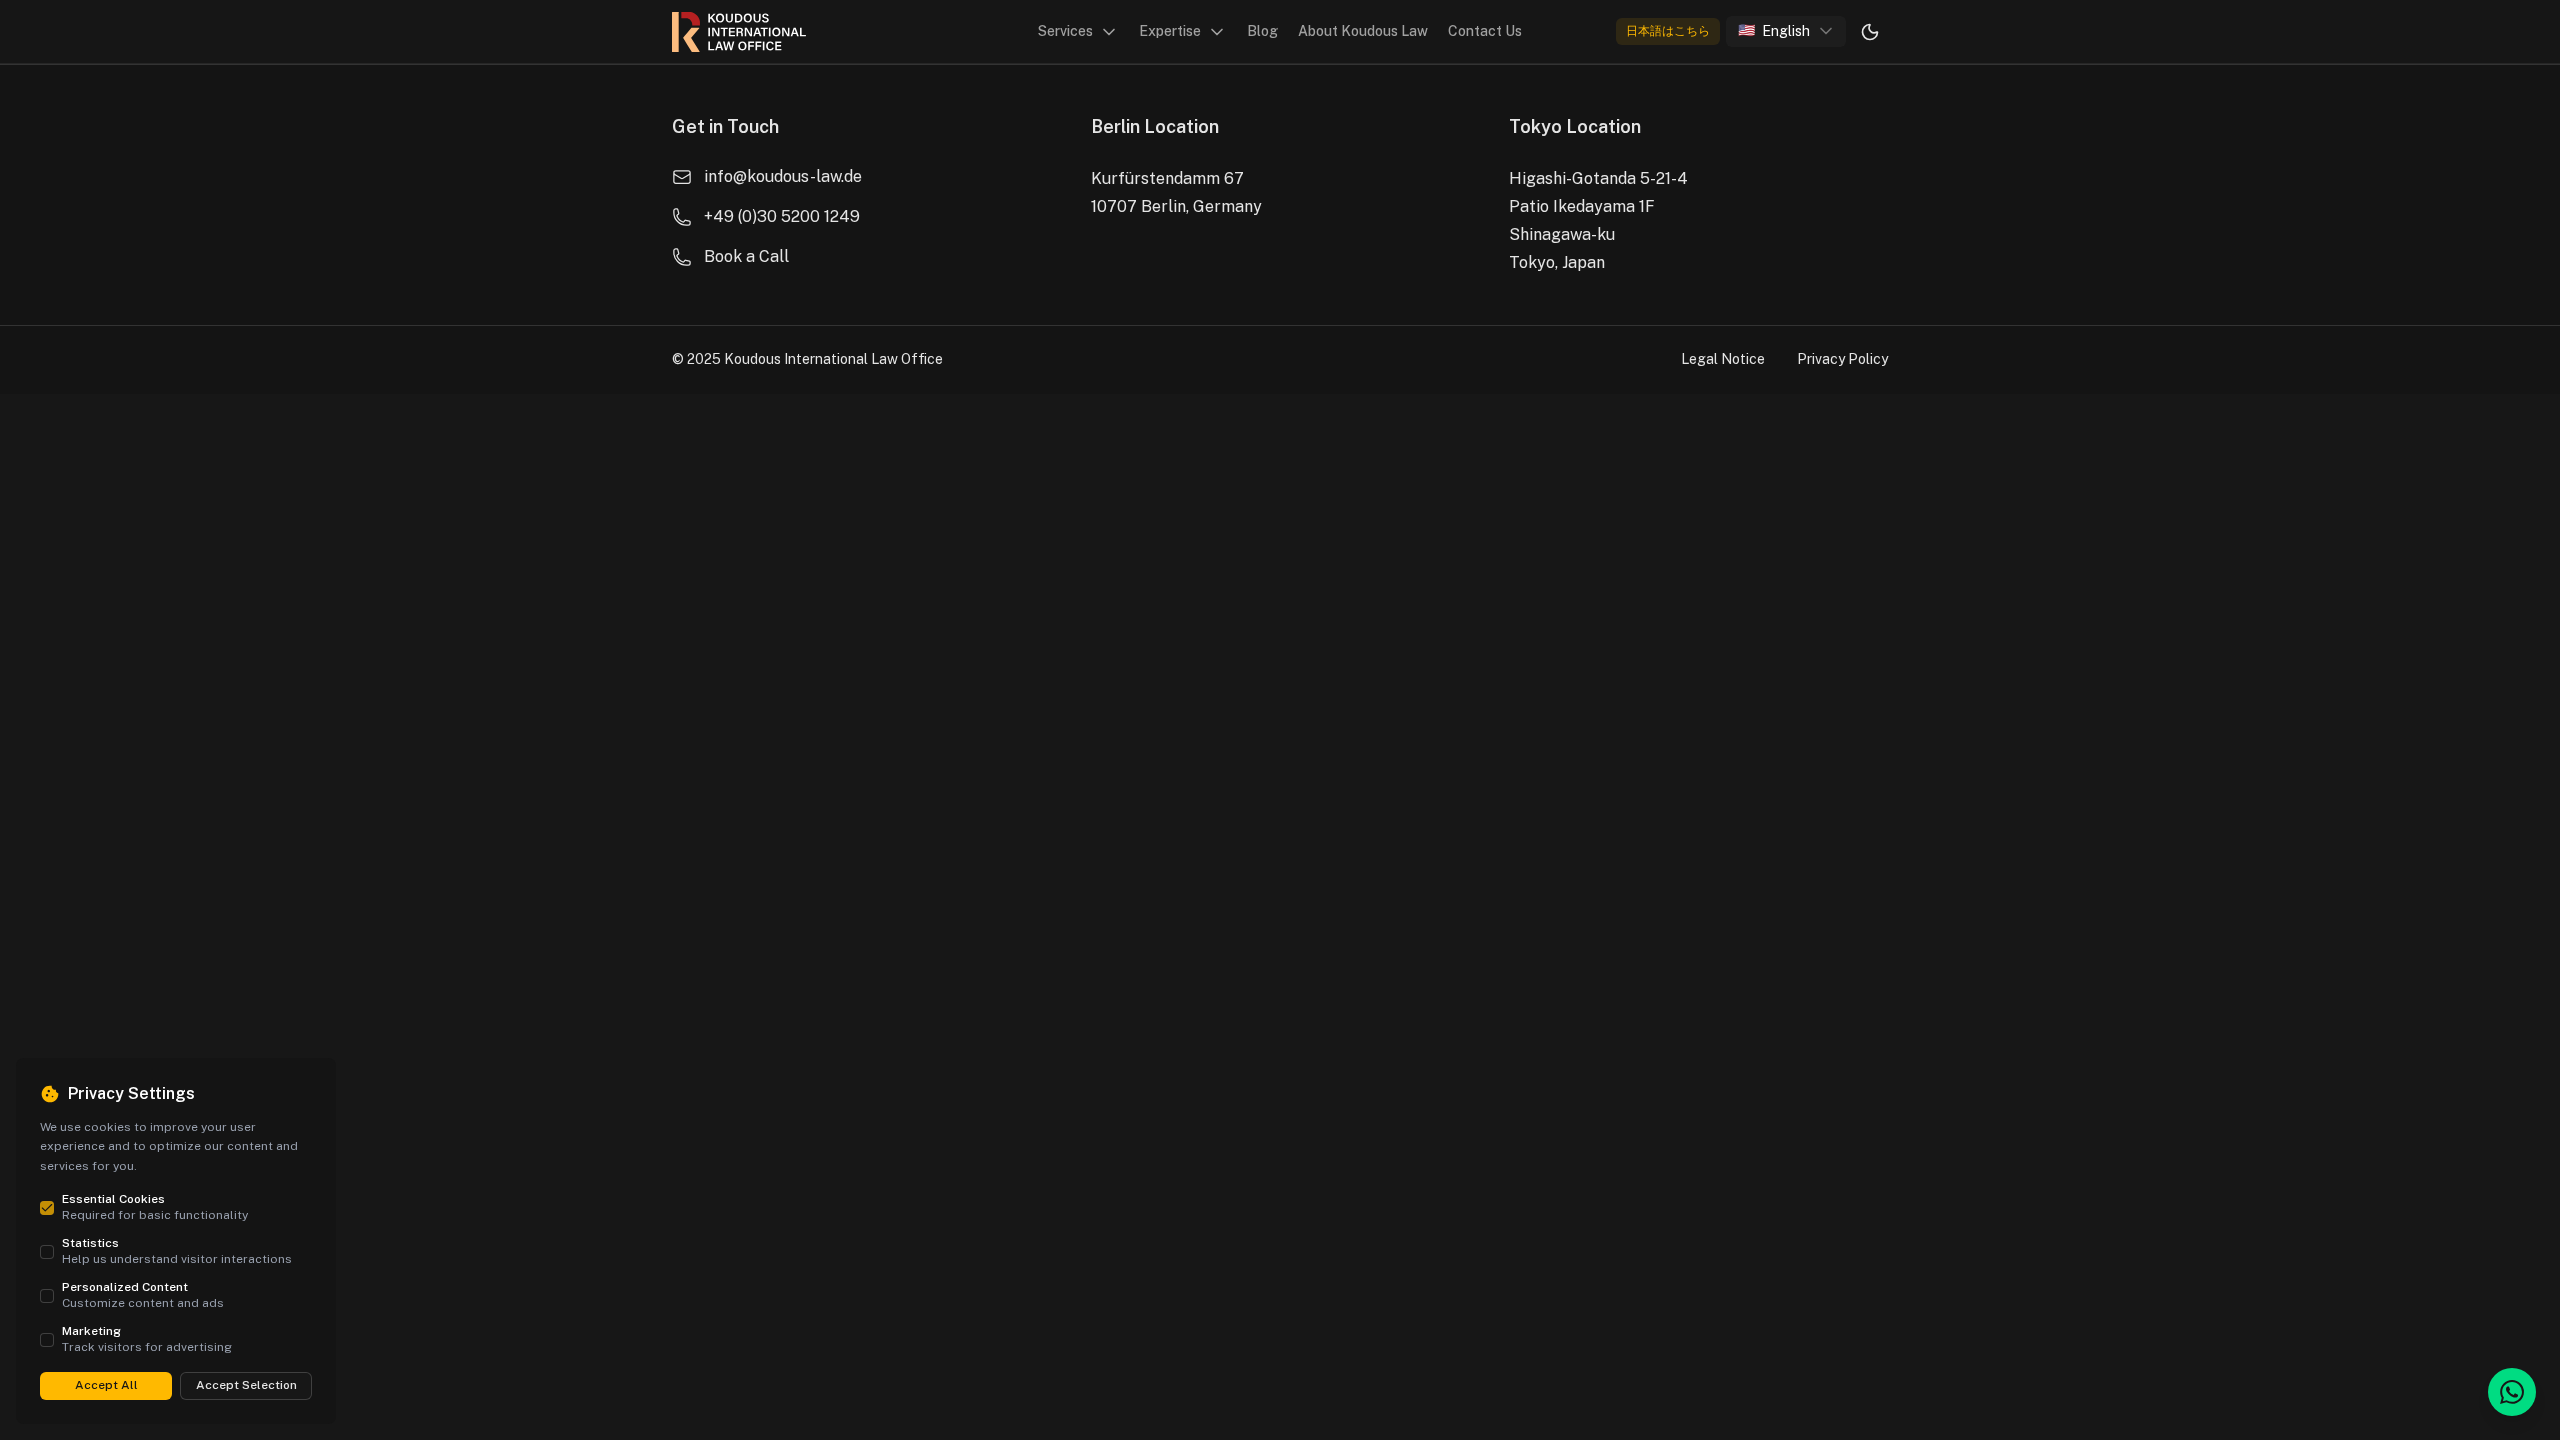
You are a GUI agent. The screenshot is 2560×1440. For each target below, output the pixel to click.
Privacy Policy (1842, 359)
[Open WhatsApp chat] (2512, 1392)
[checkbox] (47, 1208)
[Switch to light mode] (1870, 32)
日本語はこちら (1668, 31)
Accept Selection (246, 1385)
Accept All (106, 1385)
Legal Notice (1723, 359)
